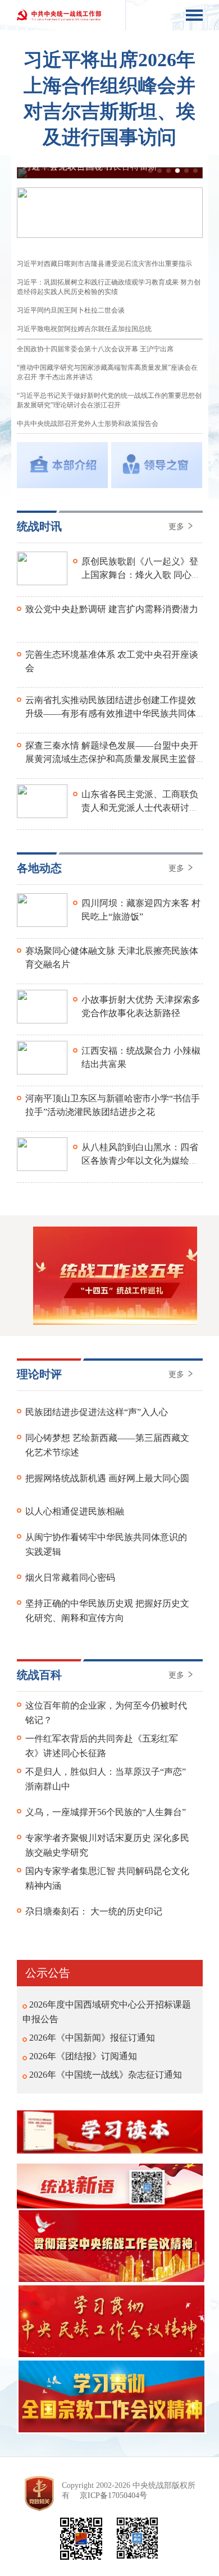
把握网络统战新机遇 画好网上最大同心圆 (107, 1478)
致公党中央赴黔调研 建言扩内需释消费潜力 (112, 609)
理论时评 (39, 1374)
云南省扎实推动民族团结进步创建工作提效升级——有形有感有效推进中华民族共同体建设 (111, 713)
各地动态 (39, 868)
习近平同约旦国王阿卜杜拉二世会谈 (71, 310)
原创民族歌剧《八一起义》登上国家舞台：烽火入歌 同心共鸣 (141, 575)
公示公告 (48, 1973)
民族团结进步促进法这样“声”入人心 (97, 1412)
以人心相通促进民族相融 (75, 1511)
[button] (150, 171)
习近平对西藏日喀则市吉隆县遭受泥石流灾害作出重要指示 (104, 264)
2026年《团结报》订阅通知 (83, 2056)
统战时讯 (39, 526)
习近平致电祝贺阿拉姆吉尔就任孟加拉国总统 (84, 329)
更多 (177, 527)
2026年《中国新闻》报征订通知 (92, 2038)
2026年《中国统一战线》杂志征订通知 (106, 2075)
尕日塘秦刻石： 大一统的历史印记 (94, 1911)
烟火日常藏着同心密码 (70, 1578)
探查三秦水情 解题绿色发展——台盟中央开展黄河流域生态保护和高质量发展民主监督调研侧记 (112, 759)
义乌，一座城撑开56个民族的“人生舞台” (106, 1812)
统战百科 (39, 1675)
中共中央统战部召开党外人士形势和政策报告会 (88, 424)
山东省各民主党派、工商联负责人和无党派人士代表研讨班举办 (140, 808)
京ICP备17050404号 (113, 2495)
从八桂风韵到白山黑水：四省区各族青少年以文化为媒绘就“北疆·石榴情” (140, 1161)
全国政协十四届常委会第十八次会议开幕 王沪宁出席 (95, 349)
